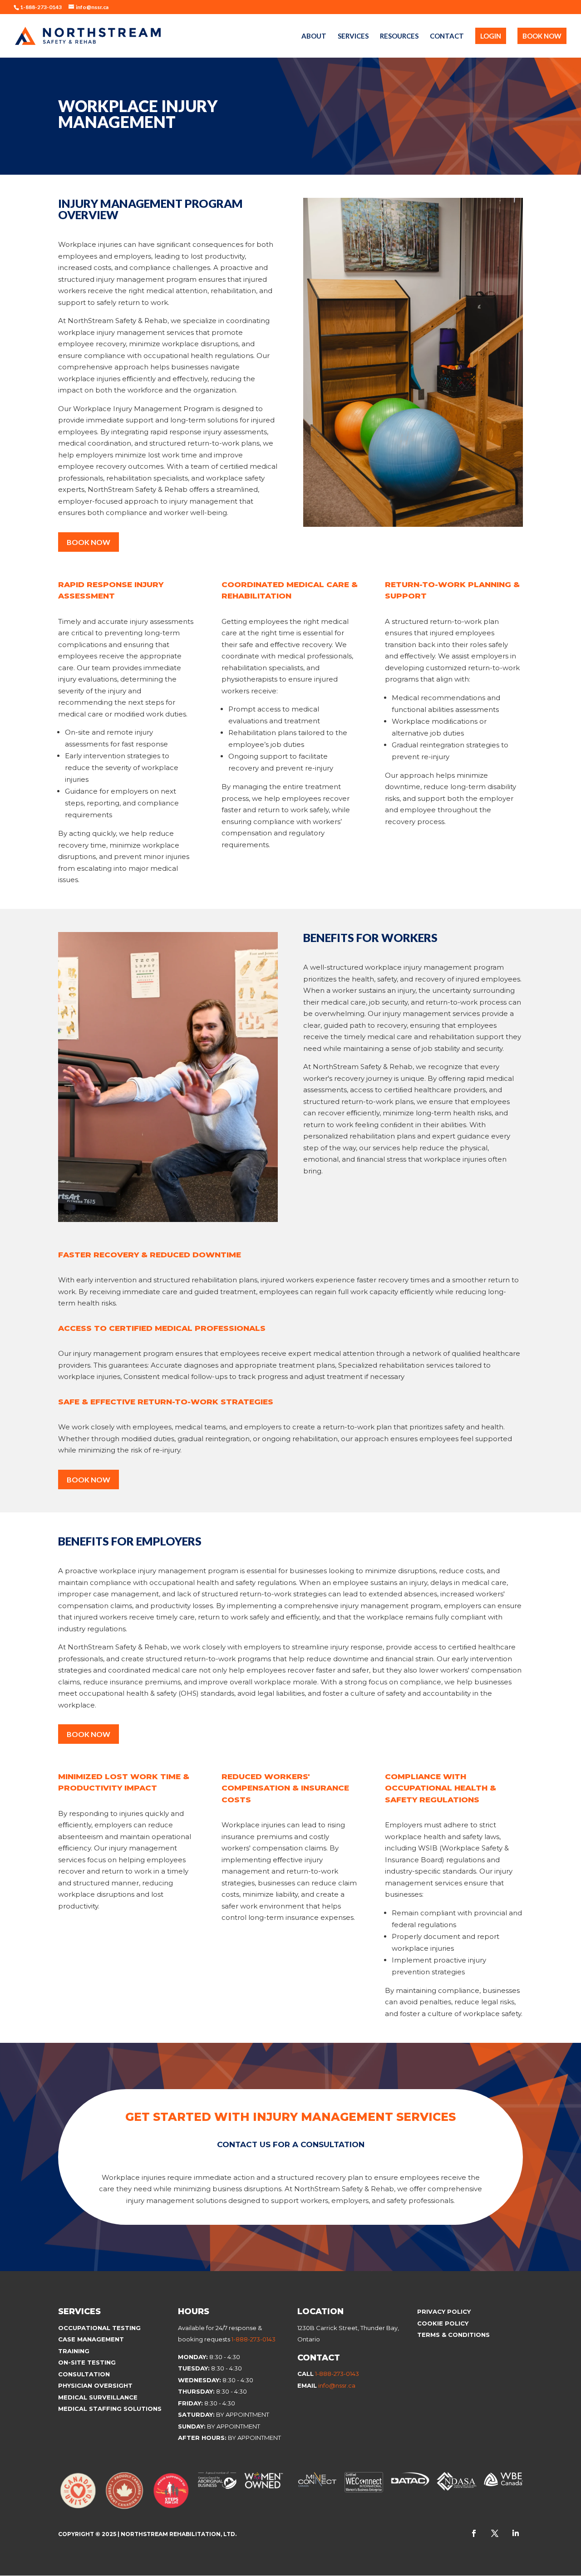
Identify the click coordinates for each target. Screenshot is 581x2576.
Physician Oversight (95, 2385)
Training (74, 2351)
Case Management (91, 2339)
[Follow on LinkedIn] (516, 2533)
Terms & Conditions (453, 2335)
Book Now (89, 542)
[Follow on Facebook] (474, 2533)
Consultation (84, 2374)
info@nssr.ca (337, 2385)
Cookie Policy (444, 2323)
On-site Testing (87, 2362)
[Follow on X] (495, 2533)
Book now (89, 1479)
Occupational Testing (99, 2328)
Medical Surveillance (99, 2397)
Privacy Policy (444, 2311)
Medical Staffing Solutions (110, 2409)
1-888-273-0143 (254, 2339)
